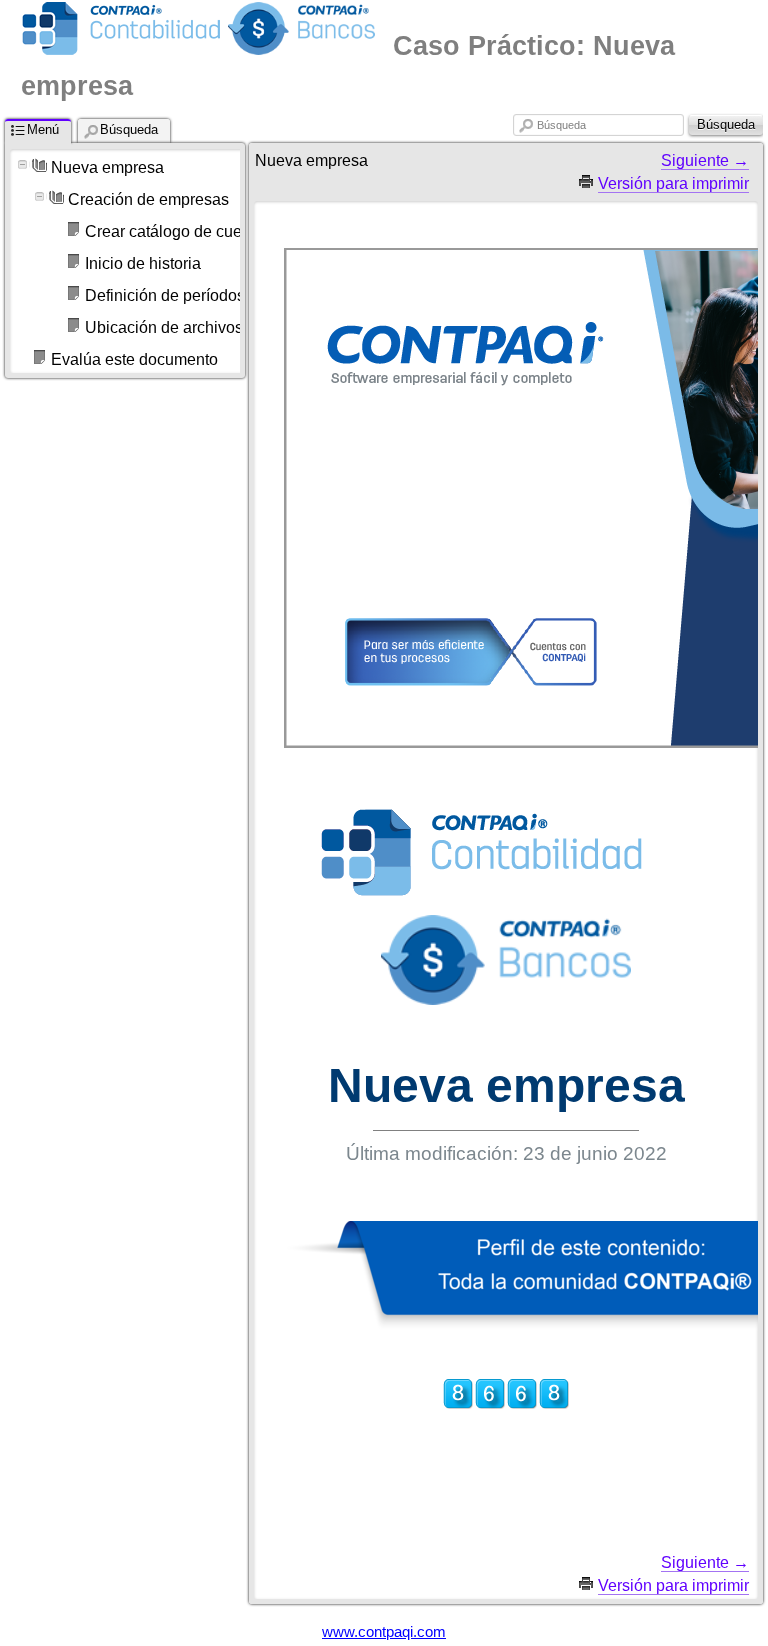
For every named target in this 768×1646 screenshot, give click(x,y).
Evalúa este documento (134, 359)
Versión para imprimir (673, 183)
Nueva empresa (107, 167)
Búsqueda (561, 125)
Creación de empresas (148, 199)
